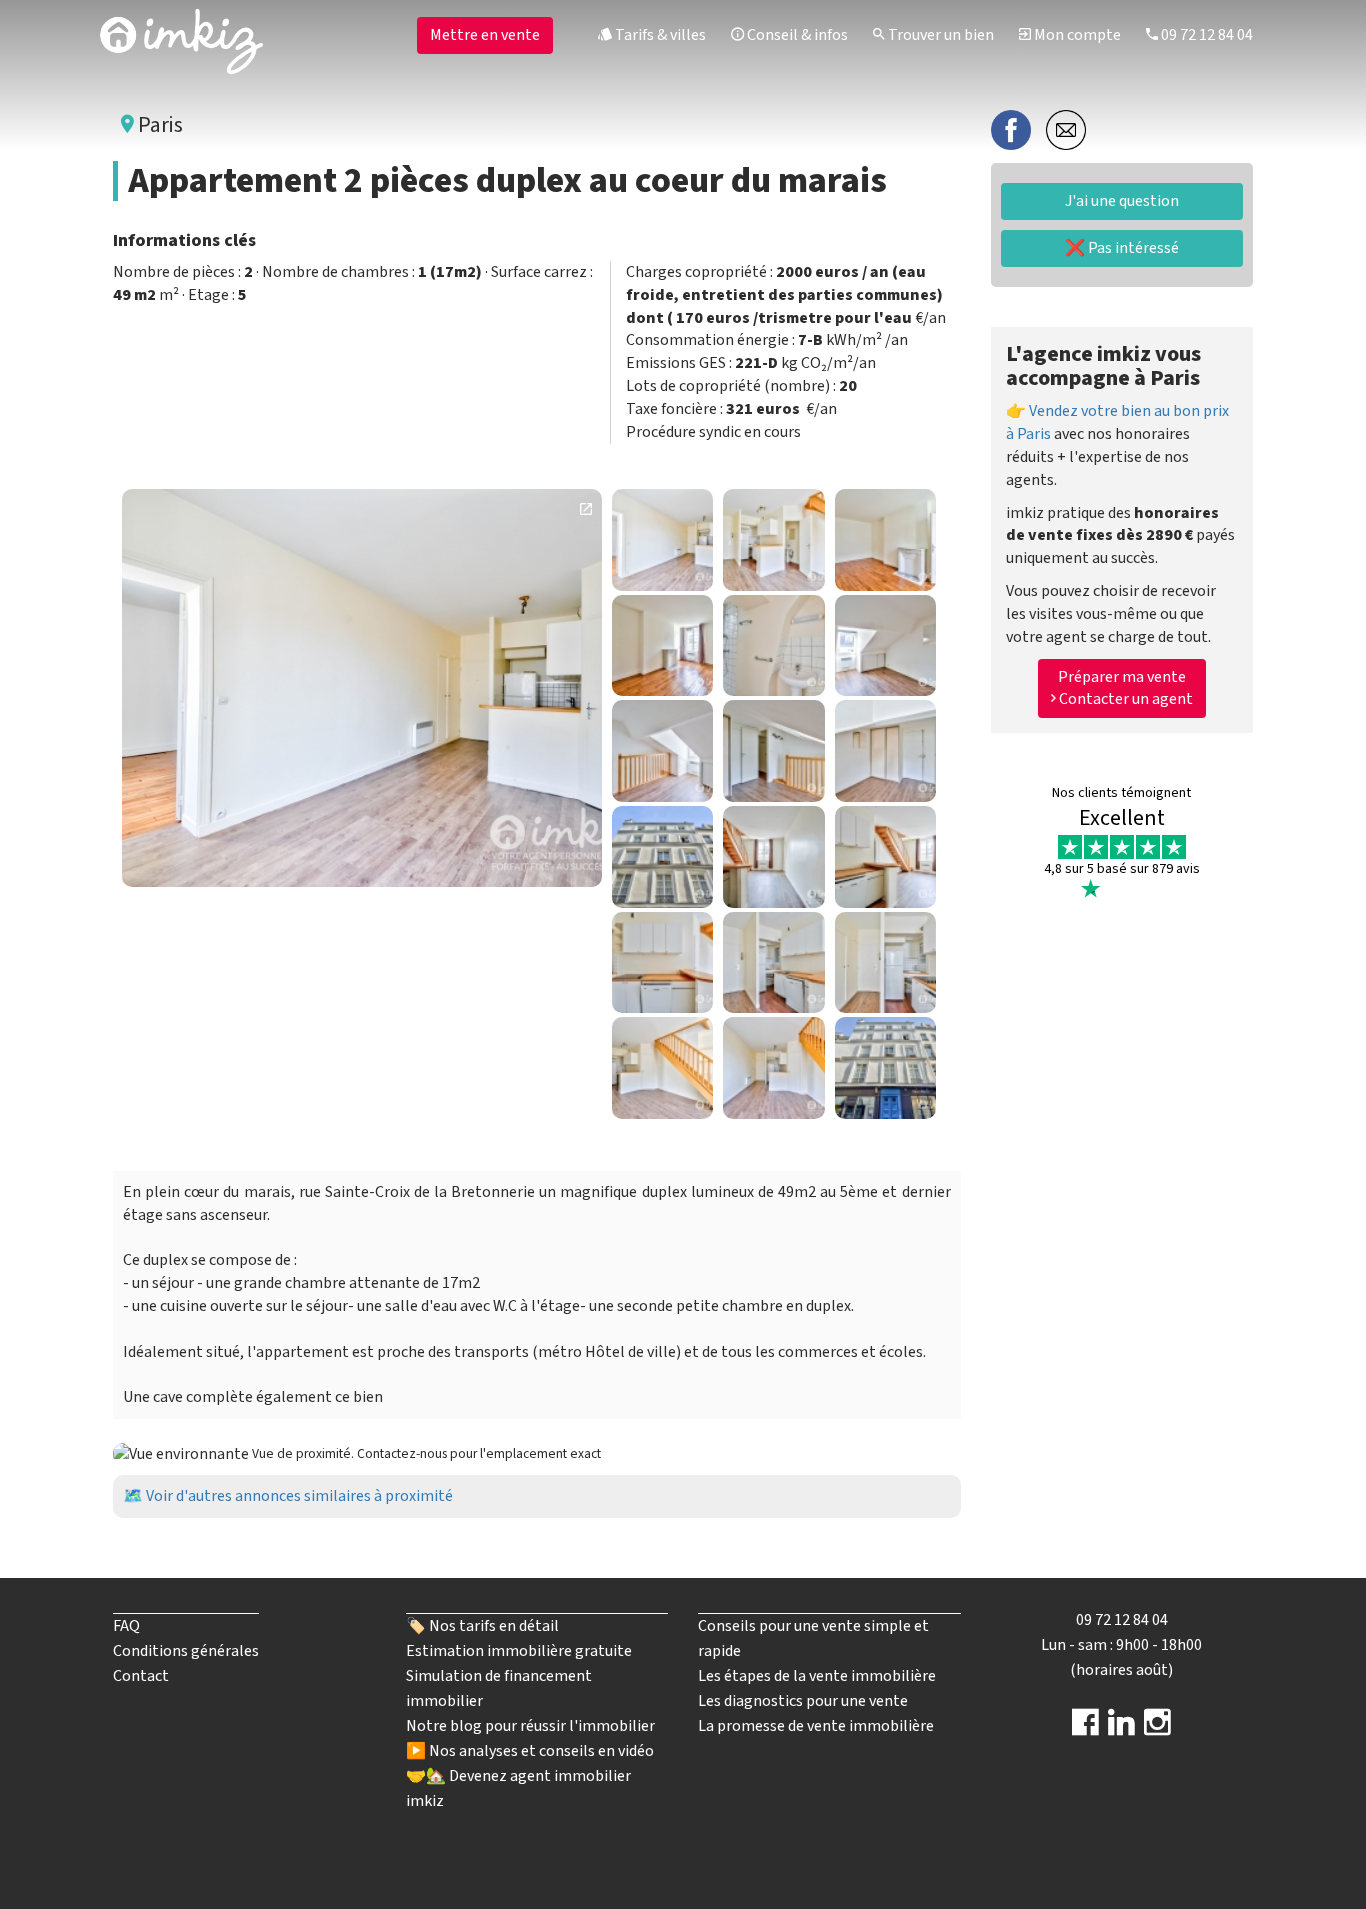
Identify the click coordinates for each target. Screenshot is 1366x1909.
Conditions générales (186, 1651)
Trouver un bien (939, 35)
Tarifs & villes (659, 35)
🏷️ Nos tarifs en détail (482, 1626)
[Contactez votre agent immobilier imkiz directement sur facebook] (1085, 1729)
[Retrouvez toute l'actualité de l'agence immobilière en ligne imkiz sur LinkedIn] (1121, 1729)
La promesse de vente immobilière (816, 1726)
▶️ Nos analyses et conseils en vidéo (530, 1751)
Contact (141, 1676)
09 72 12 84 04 (1205, 35)
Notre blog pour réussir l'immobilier (530, 1726)
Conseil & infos (796, 35)
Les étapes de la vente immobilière (817, 1676)
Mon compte (1076, 35)
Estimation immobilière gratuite (519, 1651)
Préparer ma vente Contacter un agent (1124, 687)
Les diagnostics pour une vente (803, 1701)
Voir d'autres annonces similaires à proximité (299, 1496)
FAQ (126, 1626)
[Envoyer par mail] (1066, 129)
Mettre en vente (485, 35)
